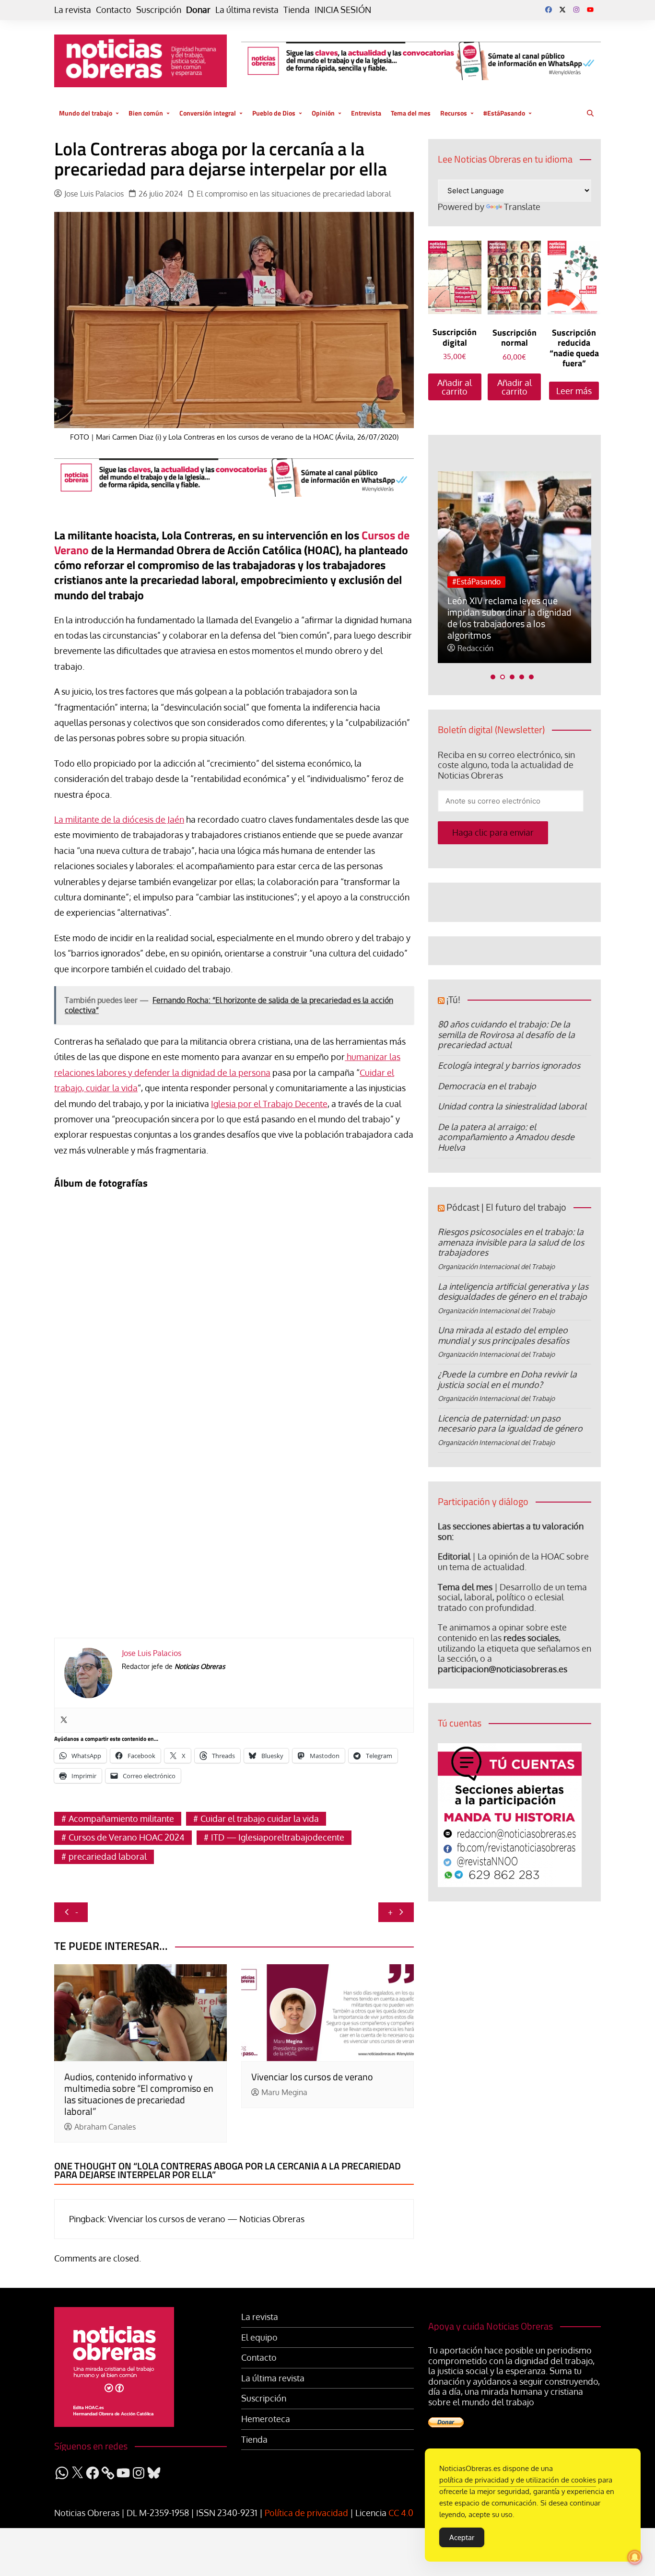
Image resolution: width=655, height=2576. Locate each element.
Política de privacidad (306, 2513)
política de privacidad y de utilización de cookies (518, 2480)
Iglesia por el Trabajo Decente (269, 1104)
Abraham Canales (105, 2127)
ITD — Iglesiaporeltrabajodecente (278, 1837)
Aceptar (462, 2537)
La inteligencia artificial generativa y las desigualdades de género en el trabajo (513, 1292)
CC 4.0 (401, 2513)
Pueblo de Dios (274, 113)
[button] (493, 677)
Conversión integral (208, 113)
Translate (522, 207)
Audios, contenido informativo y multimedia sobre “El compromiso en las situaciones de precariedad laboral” (139, 2094)
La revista (73, 10)
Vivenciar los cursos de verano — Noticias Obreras (206, 2219)
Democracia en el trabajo (487, 1086)
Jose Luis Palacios (94, 194)
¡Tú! (453, 999)
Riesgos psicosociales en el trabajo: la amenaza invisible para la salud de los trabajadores (511, 1242)
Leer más (574, 391)
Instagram (576, 10)
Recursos (454, 113)
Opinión (323, 113)
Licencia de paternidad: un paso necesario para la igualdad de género (510, 1423)
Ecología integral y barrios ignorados (509, 1065)
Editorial (454, 1556)
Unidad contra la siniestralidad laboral (512, 1106)
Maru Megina (284, 2092)
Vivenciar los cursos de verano (312, 2077)
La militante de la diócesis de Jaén (119, 819)
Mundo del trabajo (86, 113)
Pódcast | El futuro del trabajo (506, 1207)
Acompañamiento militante (121, 1818)
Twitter (562, 10)
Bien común (146, 113)
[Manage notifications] (635, 2557)
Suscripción (159, 10)
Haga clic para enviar (493, 832)
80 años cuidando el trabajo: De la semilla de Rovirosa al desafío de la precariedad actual (506, 1034)
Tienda (297, 10)
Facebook (549, 10)
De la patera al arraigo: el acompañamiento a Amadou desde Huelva (506, 1137)
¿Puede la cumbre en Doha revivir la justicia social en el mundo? (507, 1379)
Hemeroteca (266, 2419)
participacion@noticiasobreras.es (503, 1669)
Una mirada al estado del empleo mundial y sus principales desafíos (503, 1335)
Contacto (114, 10)
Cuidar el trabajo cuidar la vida (260, 1818)
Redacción (475, 648)
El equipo (259, 2337)
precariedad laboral (108, 1856)
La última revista (247, 10)
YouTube (590, 10)
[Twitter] (64, 1720)
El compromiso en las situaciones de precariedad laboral (294, 194)
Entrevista (366, 113)
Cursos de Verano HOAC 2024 (127, 1837)
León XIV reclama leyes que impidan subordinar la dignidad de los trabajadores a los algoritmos (509, 618)
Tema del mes (411, 113)
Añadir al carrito (455, 387)
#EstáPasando (504, 113)
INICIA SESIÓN (343, 10)
